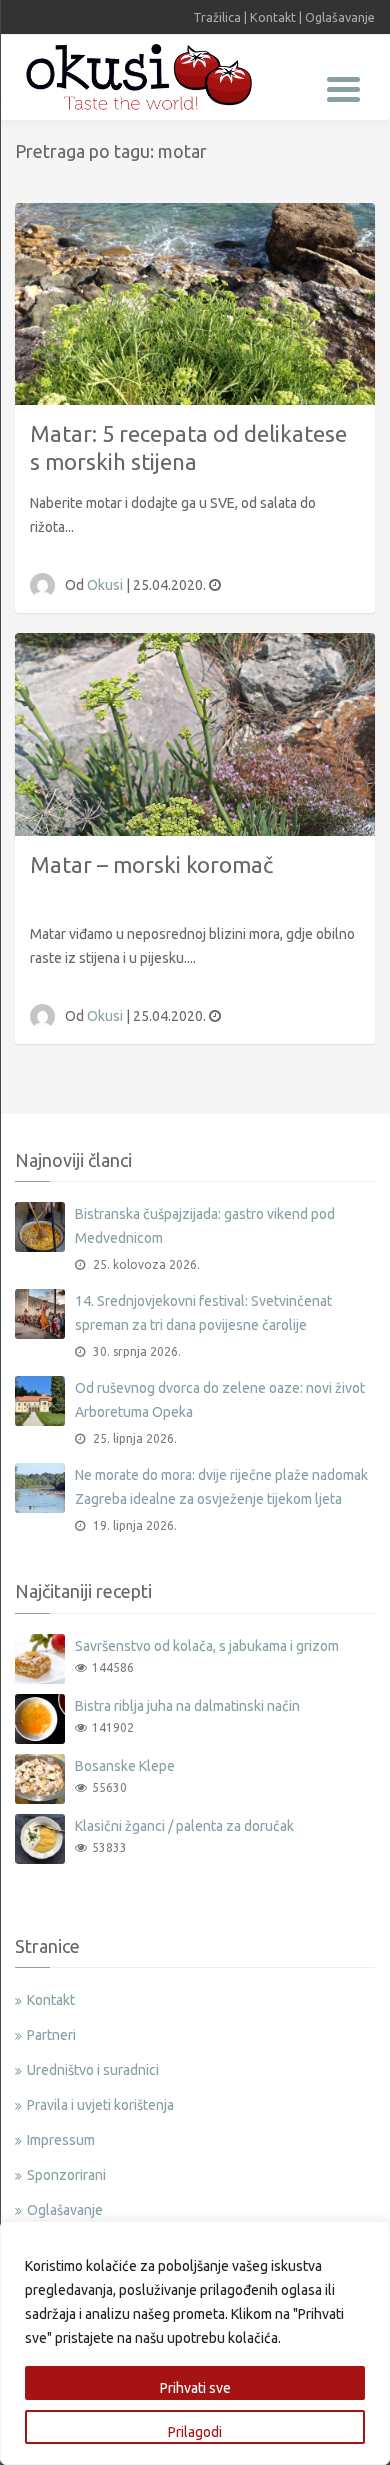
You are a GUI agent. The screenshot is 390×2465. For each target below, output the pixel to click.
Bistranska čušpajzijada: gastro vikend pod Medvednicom (205, 1226)
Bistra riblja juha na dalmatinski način (187, 1706)
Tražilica (217, 17)
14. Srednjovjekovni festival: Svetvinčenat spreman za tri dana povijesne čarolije (203, 1313)
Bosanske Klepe (125, 1766)
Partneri (51, 2035)
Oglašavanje (340, 17)
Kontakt (273, 17)
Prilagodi (195, 2432)
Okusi (106, 585)
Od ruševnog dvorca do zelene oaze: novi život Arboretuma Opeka (220, 1400)
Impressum (61, 2140)
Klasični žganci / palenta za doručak (184, 1826)
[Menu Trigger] (343, 87)
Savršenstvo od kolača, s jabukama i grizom (207, 1646)
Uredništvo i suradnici (93, 2070)
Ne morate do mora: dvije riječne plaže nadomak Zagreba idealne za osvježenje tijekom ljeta (221, 1487)
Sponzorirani (66, 2175)
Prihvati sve (195, 2388)
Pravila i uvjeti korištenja (100, 2105)
